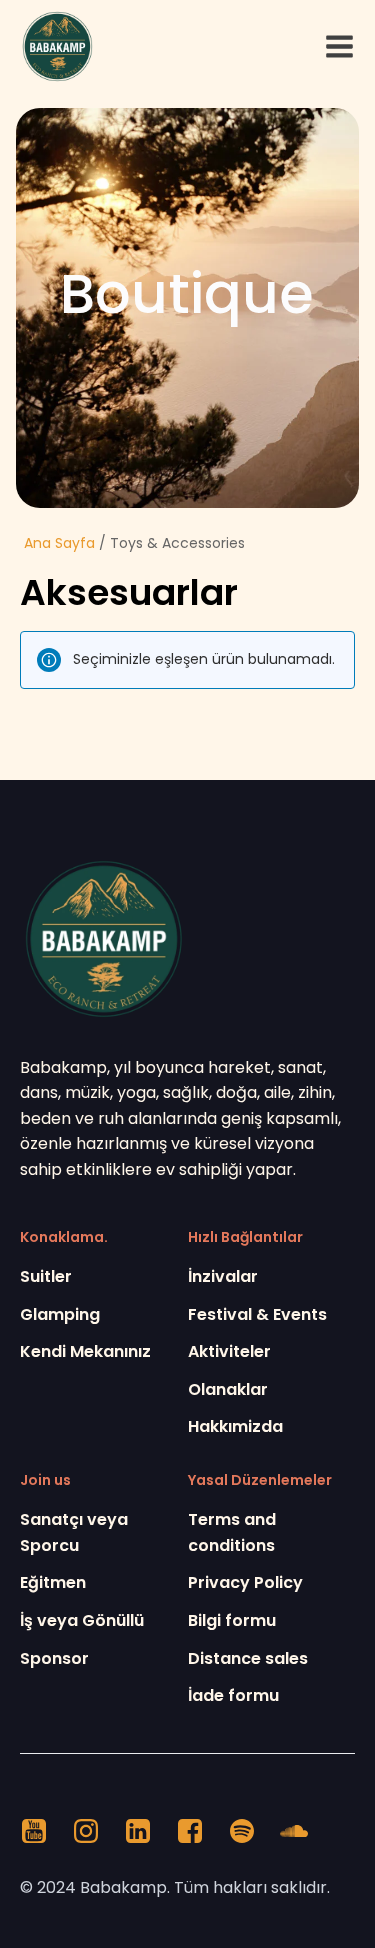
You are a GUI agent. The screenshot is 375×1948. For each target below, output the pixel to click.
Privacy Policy (245, 1582)
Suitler (46, 1276)
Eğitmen (53, 1582)
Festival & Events (257, 1314)
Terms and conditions (232, 1532)
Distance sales (248, 1658)
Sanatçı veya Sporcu (74, 1532)
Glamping (60, 1314)
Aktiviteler (229, 1351)
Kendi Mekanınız (85, 1351)
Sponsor (54, 1658)
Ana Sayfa (59, 543)
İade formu (233, 1695)
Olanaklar (228, 1389)
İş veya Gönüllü (82, 1620)
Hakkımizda (235, 1426)
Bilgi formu (232, 1620)
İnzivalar (223, 1276)
